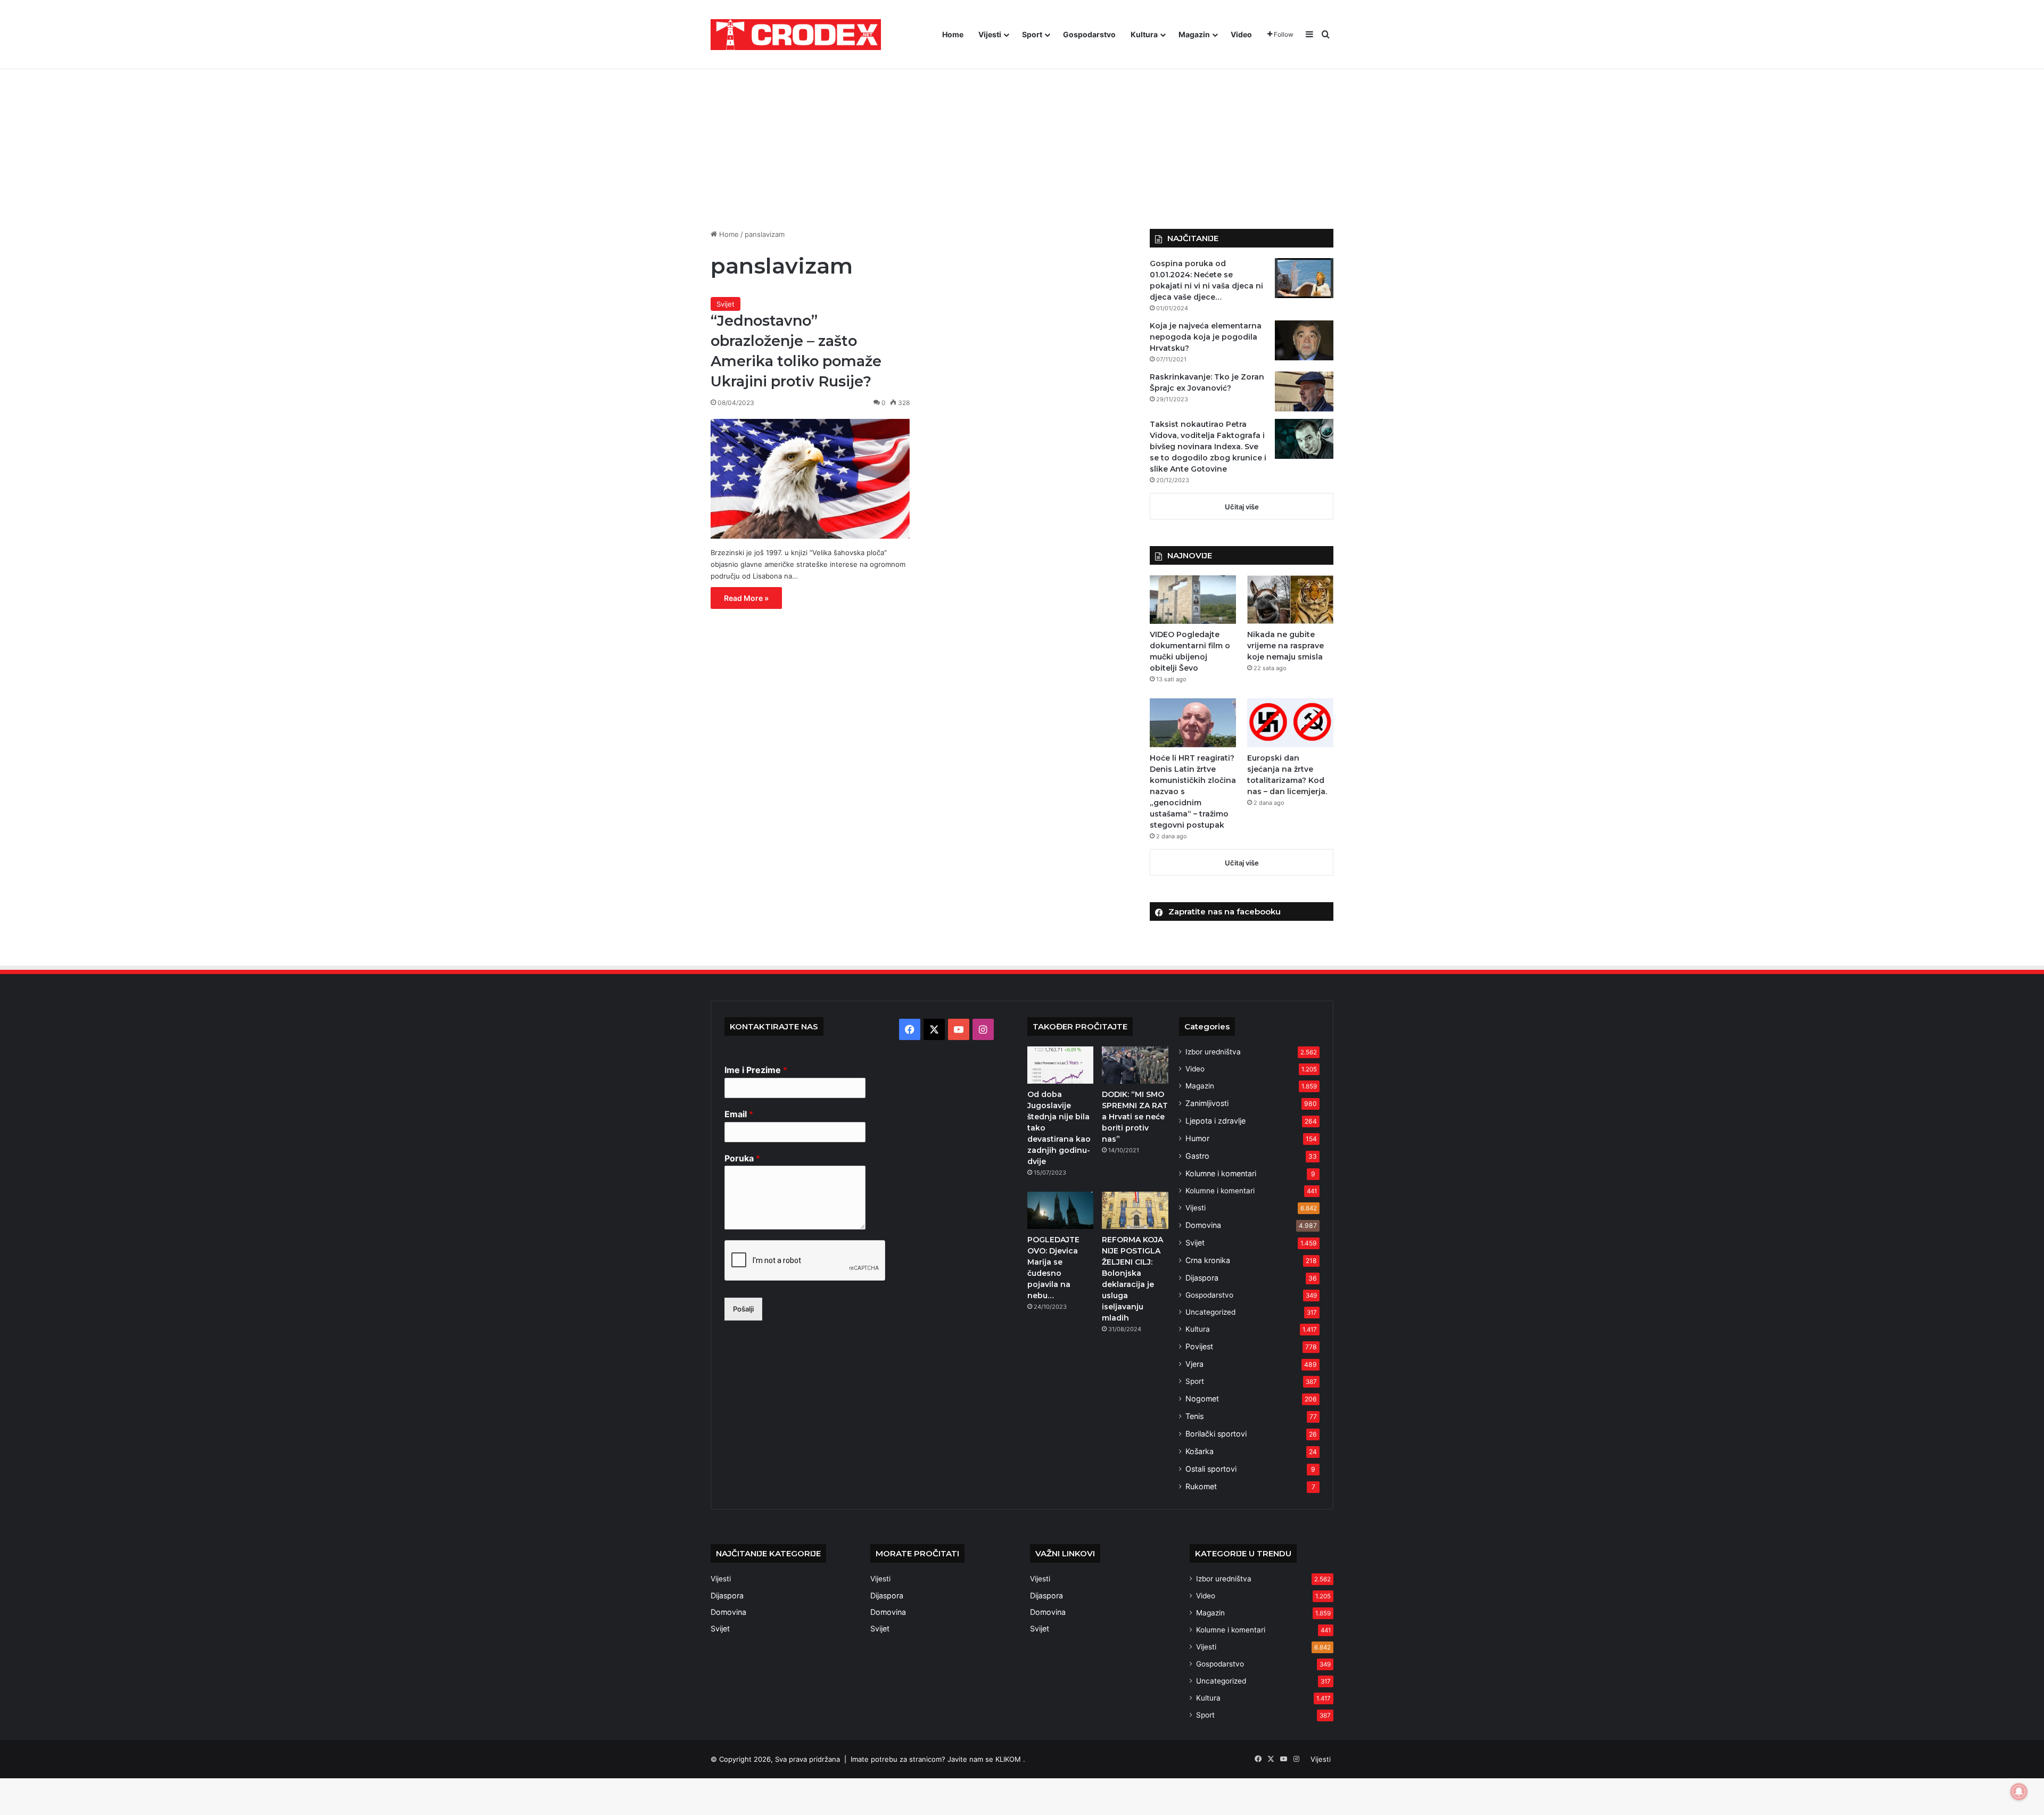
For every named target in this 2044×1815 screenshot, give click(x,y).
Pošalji (743, 1309)
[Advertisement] (1022, 133)
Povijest (1199, 1346)
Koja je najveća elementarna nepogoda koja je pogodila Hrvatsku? (1206, 337)
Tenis (1194, 1416)
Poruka (742, 1158)
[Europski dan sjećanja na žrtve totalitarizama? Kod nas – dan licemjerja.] (1290, 723)
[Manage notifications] (2019, 1792)
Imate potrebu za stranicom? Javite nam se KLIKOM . (938, 1759)
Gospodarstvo (1089, 34)
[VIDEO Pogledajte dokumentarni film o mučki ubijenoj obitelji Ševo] (1193, 600)
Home (953, 34)
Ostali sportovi (1211, 1469)
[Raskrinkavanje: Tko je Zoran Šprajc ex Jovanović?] (1304, 391)
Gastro (1197, 1156)
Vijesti (990, 34)
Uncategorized (1210, 1312)
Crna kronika (1208, 1260)
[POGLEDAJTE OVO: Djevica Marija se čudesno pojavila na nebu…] (1060, 1210)
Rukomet (1201, 1486)
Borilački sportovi (1216, 1434)
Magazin (1194, 34)
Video (1241, 34)
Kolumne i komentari (1221, 1173)
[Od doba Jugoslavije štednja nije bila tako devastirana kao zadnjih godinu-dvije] (1060, 1065)
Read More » (746, 598)
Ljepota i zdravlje (1215, 1121)
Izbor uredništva (1213, 1052)
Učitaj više (1242, 507)
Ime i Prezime (756, 1070)
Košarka (1200, 1451)
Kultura (1144, 34)
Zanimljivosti (1207, 1103)
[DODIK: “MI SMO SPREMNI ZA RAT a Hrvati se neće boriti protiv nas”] (1135, 1065)
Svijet (726, 304)
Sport (1032, 34)
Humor (1197, 1138)
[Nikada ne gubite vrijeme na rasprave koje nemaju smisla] (1290, 600)
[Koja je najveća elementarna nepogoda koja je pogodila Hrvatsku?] (1304, 340)
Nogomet (1202, 1399)
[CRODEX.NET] (796, 35)
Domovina (1203, 1225)
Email (739, 1114)
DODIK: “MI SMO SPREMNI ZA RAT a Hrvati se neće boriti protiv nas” (1135, 1117)
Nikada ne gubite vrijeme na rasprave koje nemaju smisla (1285, 646)
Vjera (1194, 1364)
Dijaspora (1202, 1278)
